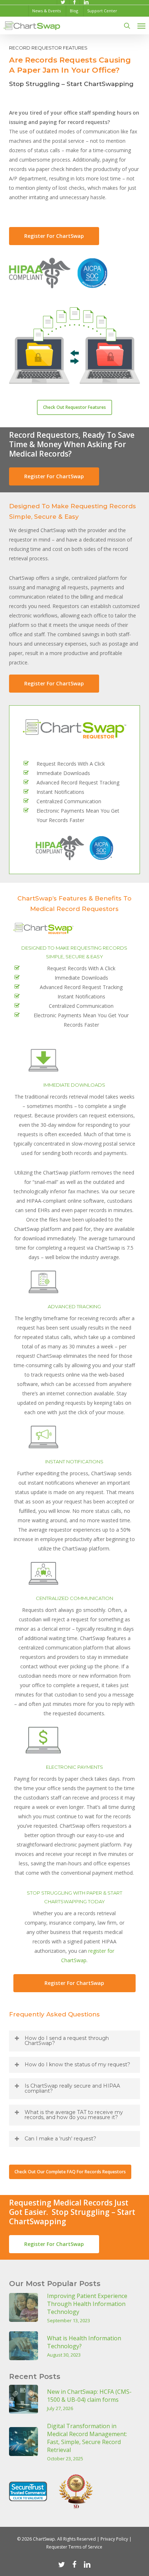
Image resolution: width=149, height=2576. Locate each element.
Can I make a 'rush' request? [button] (60, 2139)
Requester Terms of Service (74, 2547)
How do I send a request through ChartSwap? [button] (67, 2041)
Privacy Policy (114, 2539)
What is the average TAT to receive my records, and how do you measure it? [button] (74, 2115)
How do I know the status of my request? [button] (77, 2064)
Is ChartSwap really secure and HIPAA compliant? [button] (72, 2088)
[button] (141, 26)
